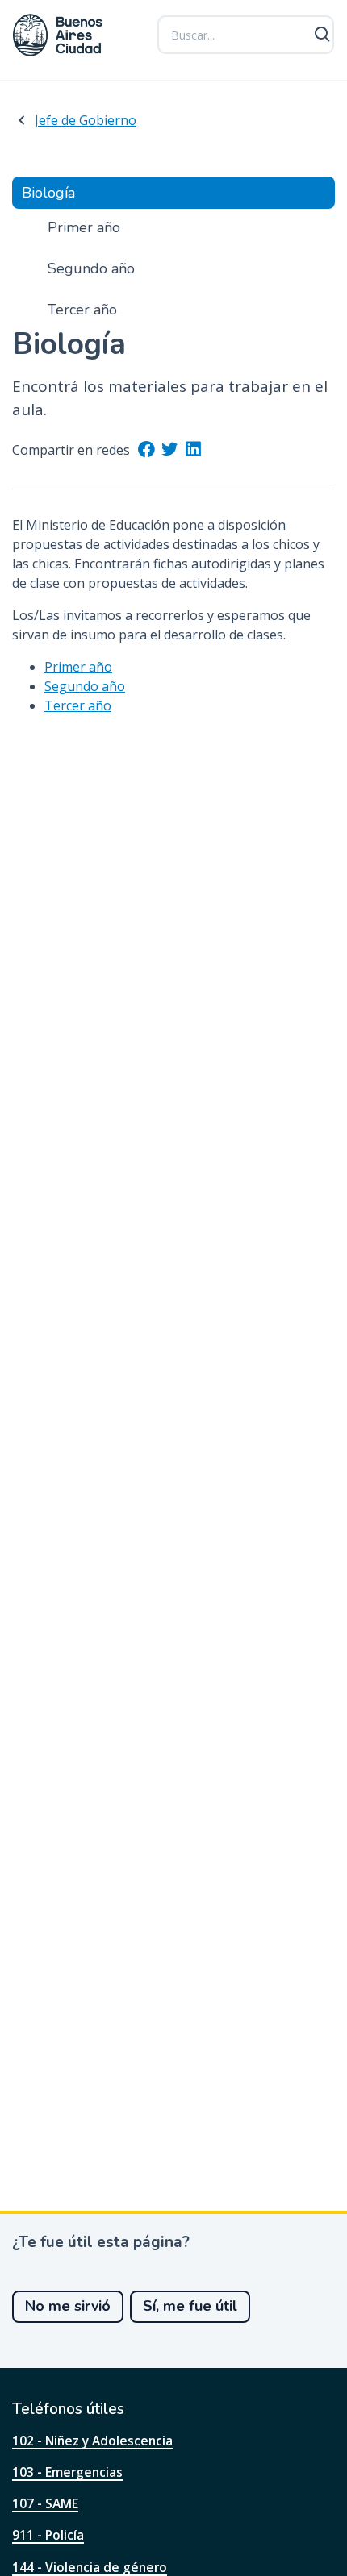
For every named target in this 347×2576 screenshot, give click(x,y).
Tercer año (78, 705)
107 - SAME (45, 2503)
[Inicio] (58, 35)
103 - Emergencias (67, 2472)
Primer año (78, 667)
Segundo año (85, 686)
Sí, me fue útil (190, 2306)
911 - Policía (48, 2535)
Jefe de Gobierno (86, 120)
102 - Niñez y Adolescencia (92, 2441)
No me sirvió (68, 2306)
